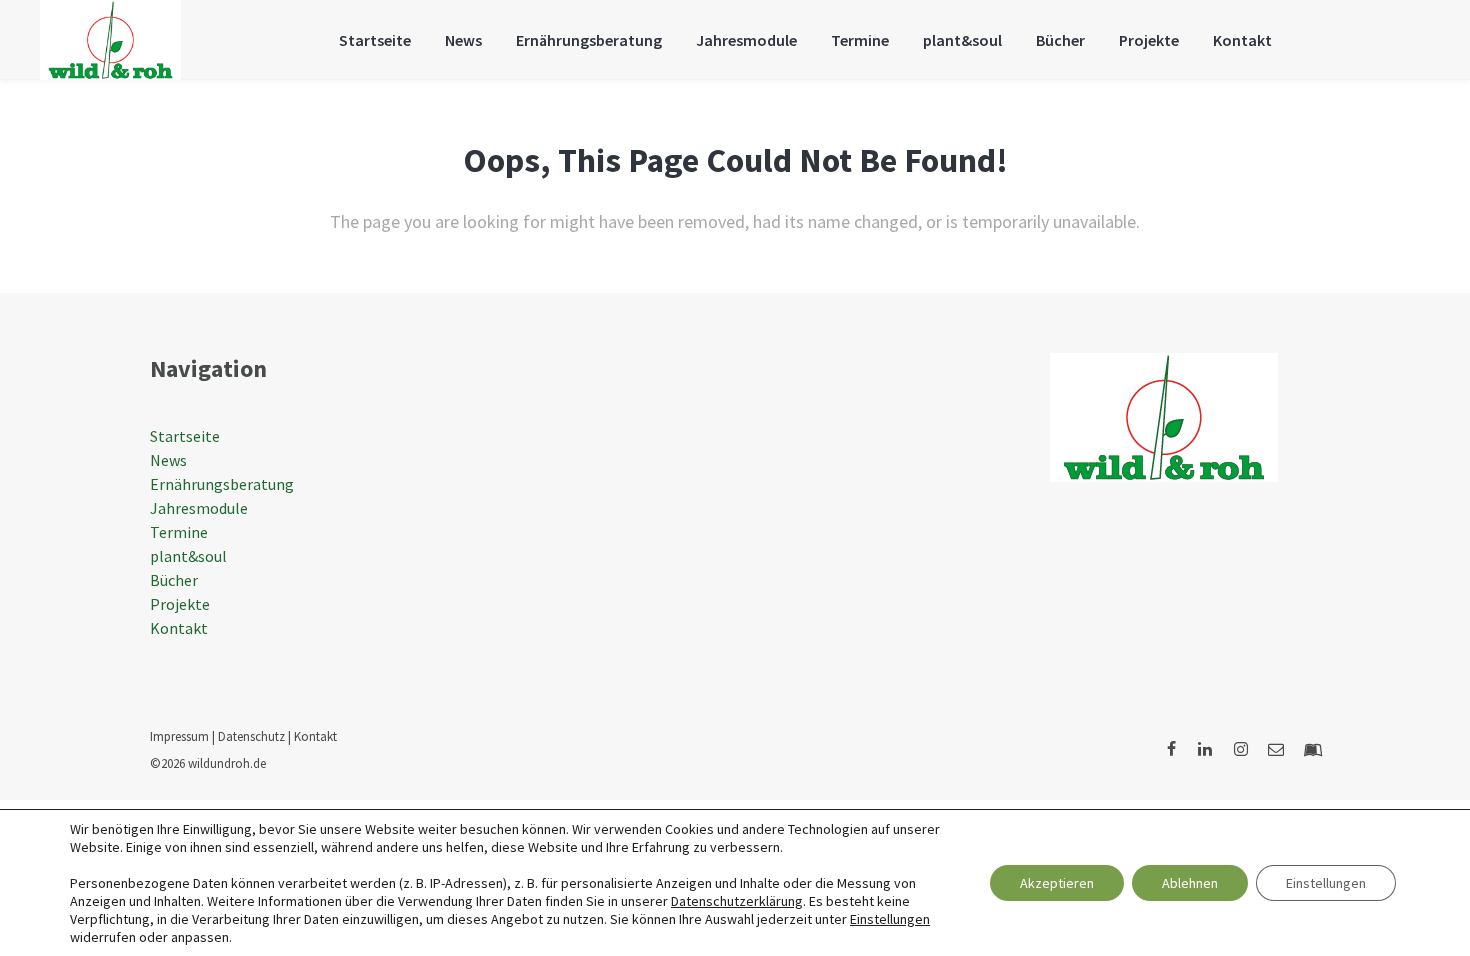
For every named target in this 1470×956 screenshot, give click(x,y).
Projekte (180, 604)
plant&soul (188, 556)
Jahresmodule (199, 508)
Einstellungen (890, 919)
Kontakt (179, 628)
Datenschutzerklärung (737, 901)
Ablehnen (1190, 883)
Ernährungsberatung (222, 484)
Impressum (179, 736)
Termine (179, 532)
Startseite (185, 436)
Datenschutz (251, 736)
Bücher (174, 580)
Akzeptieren (1057, 883)
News (168, 460)
